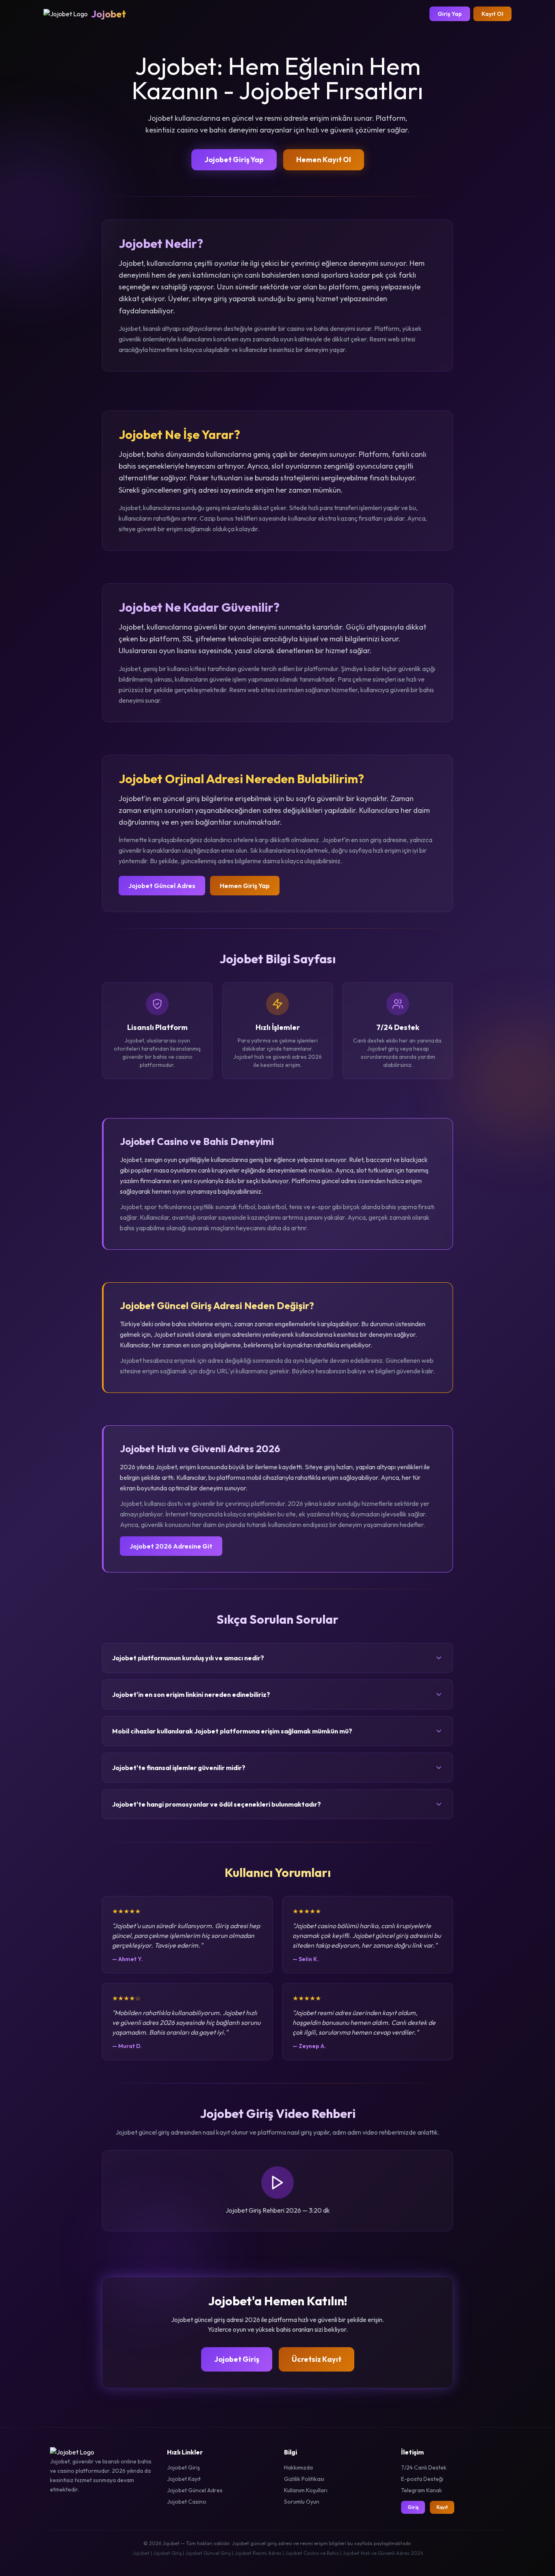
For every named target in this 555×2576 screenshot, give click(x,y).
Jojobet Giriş (237, 2359)
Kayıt (442, 2507)
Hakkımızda (298, 2467)
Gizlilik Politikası (304, 2479)
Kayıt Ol (492, 14)
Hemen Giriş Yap (245, 886)
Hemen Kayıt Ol (324, 160)
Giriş (413, 2507)
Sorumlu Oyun (302, 2502)
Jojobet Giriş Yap (234, 160)
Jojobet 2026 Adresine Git (171, 1546)
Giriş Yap (450, 14)
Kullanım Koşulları (306, 2490)
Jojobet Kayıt (184, 2479)
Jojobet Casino (187, 2502)
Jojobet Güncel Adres (162, 886)
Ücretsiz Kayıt (317, 2359)
